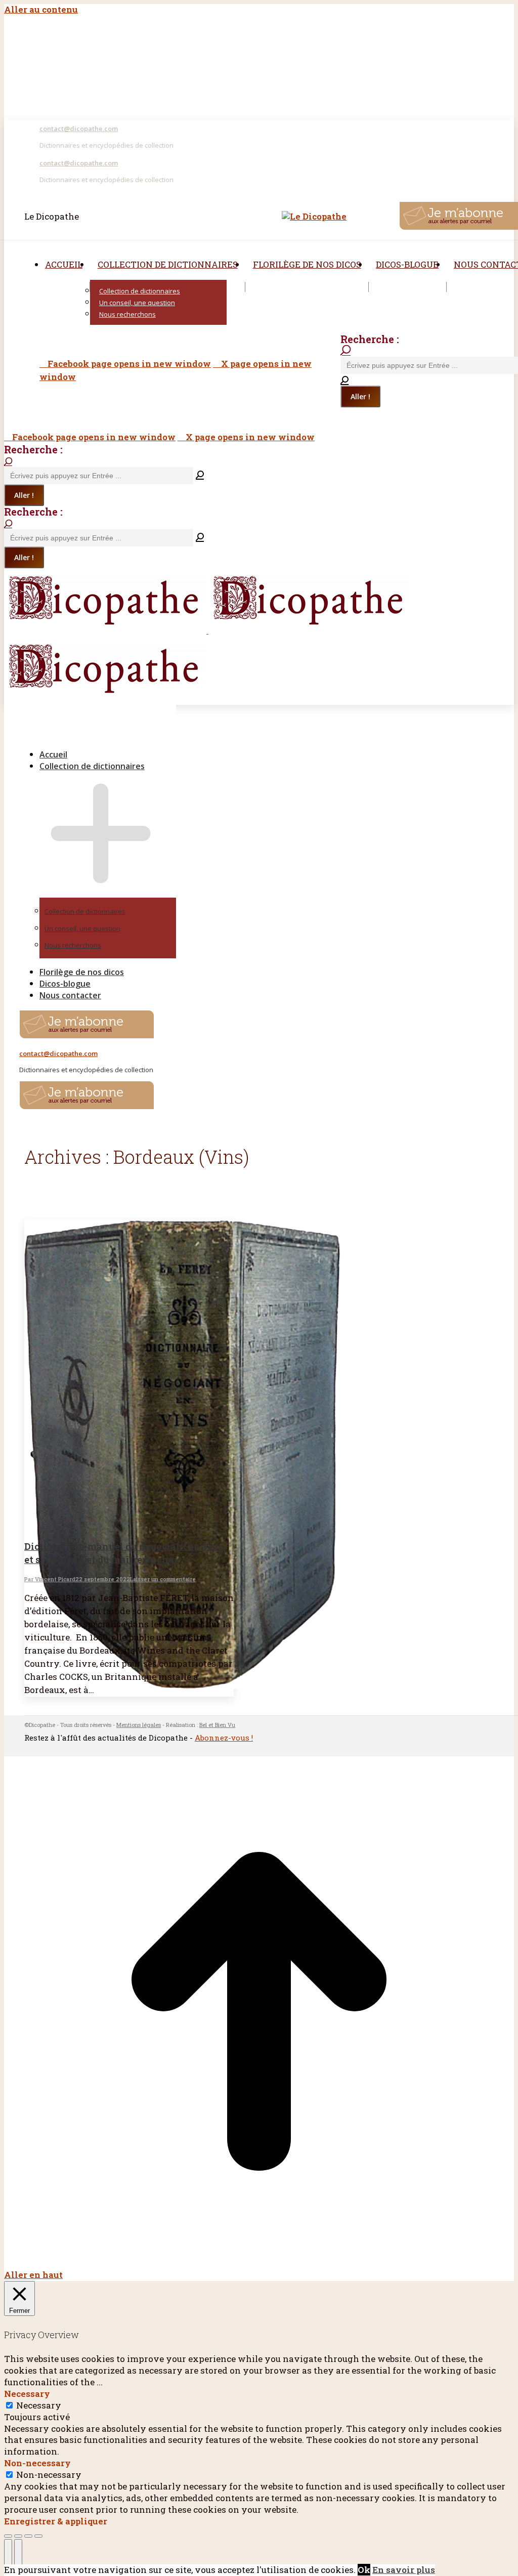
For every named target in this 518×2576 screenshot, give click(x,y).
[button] (91, 738)
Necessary (39, 2405)
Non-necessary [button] (37, 2463)
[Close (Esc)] (8, 2536)
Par (50, 1579)
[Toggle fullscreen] (28, 2536)
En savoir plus (404, 2570)
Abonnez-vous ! (224, 1738)
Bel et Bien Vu (217, 1725)
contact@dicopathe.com (79, 129)
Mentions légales (139, 1725)
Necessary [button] (27, 2394)
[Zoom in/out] (38, 2536)
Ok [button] (364, 2570)
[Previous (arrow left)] (8, 2555)
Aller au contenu (41, 9)
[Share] (18, 2536)
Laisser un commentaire (163, 1579)
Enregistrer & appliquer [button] (56, 2521)
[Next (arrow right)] (18, 2555)
